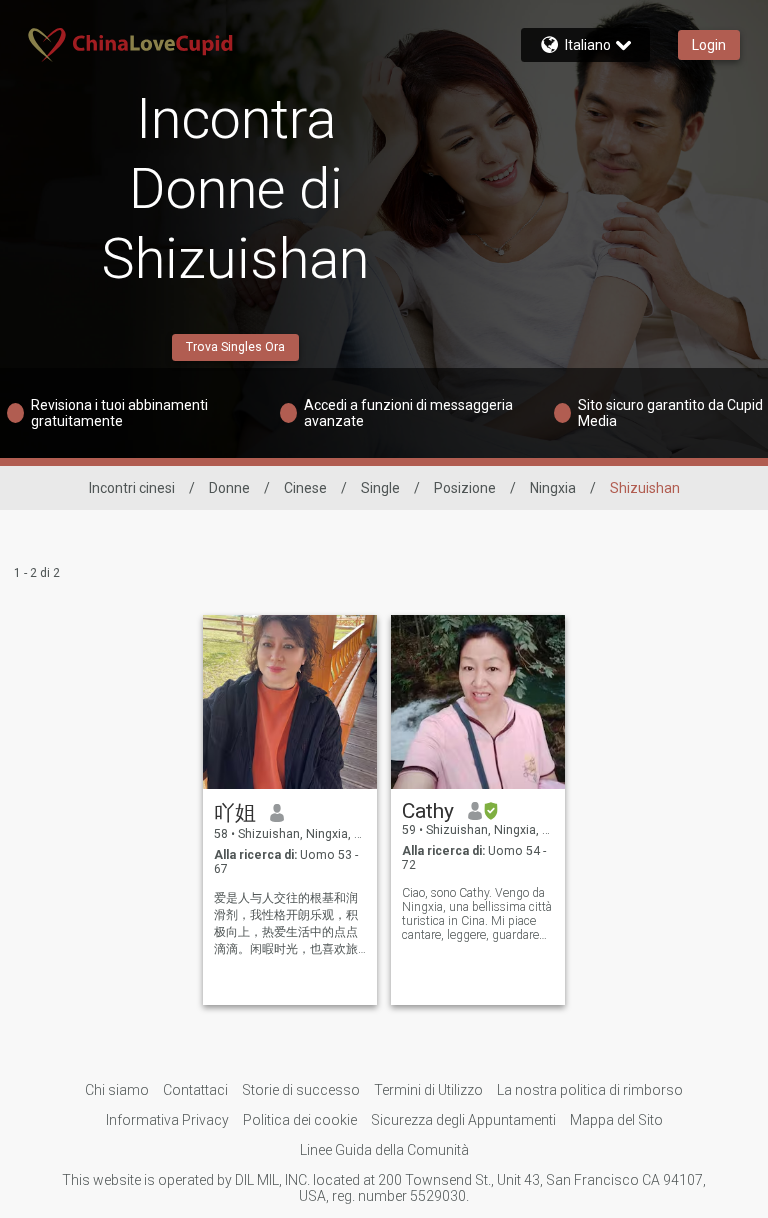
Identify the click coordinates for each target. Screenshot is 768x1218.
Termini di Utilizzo (428, 1090)
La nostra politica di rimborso (590, 1090)
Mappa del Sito (616, 1120)
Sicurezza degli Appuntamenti (463, 1120)
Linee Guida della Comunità (384, 1150)
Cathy (428, 811)
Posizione (465, 488)
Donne (229, 488)
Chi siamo (117, 1090)
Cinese (305, 488)
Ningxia (553, 488)
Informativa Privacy (167, 1120)
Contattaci (195, 1090)
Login (709, 45)
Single (380, 488)
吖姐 (235, 813)
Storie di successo (301, 1090)
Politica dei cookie (300, 1120)
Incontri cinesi (132, 488)
